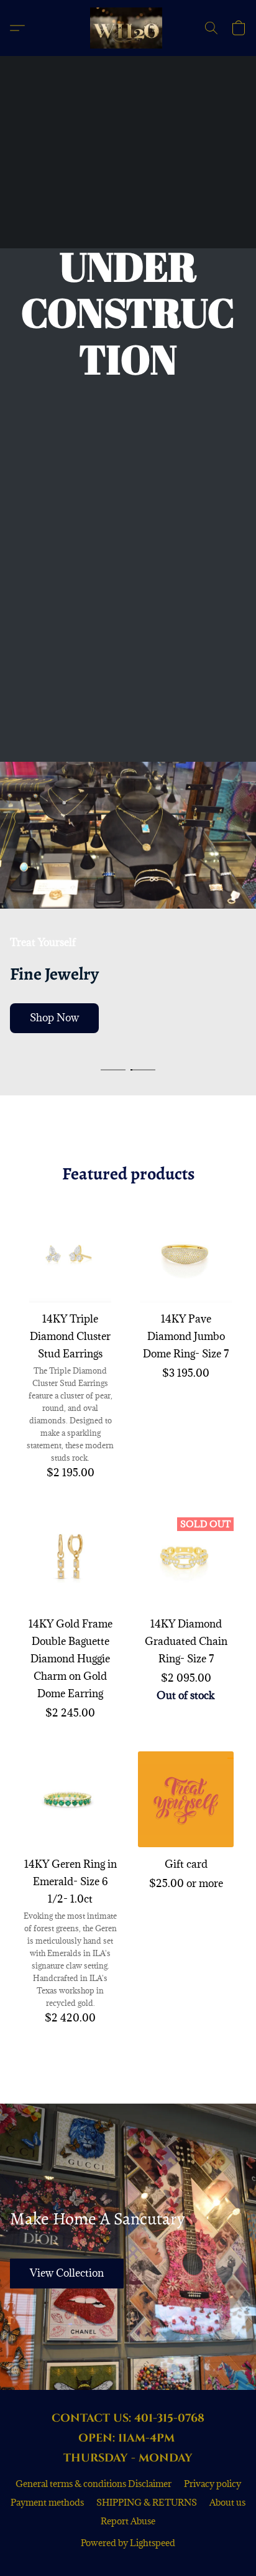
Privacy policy (213, 2484)
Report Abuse (128, 2521)
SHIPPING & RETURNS (147, 2502)
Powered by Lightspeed (128, 2543)
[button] (128, 28)
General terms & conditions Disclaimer (94, 2484)
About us (227, 2502)
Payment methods (47, 2502)
